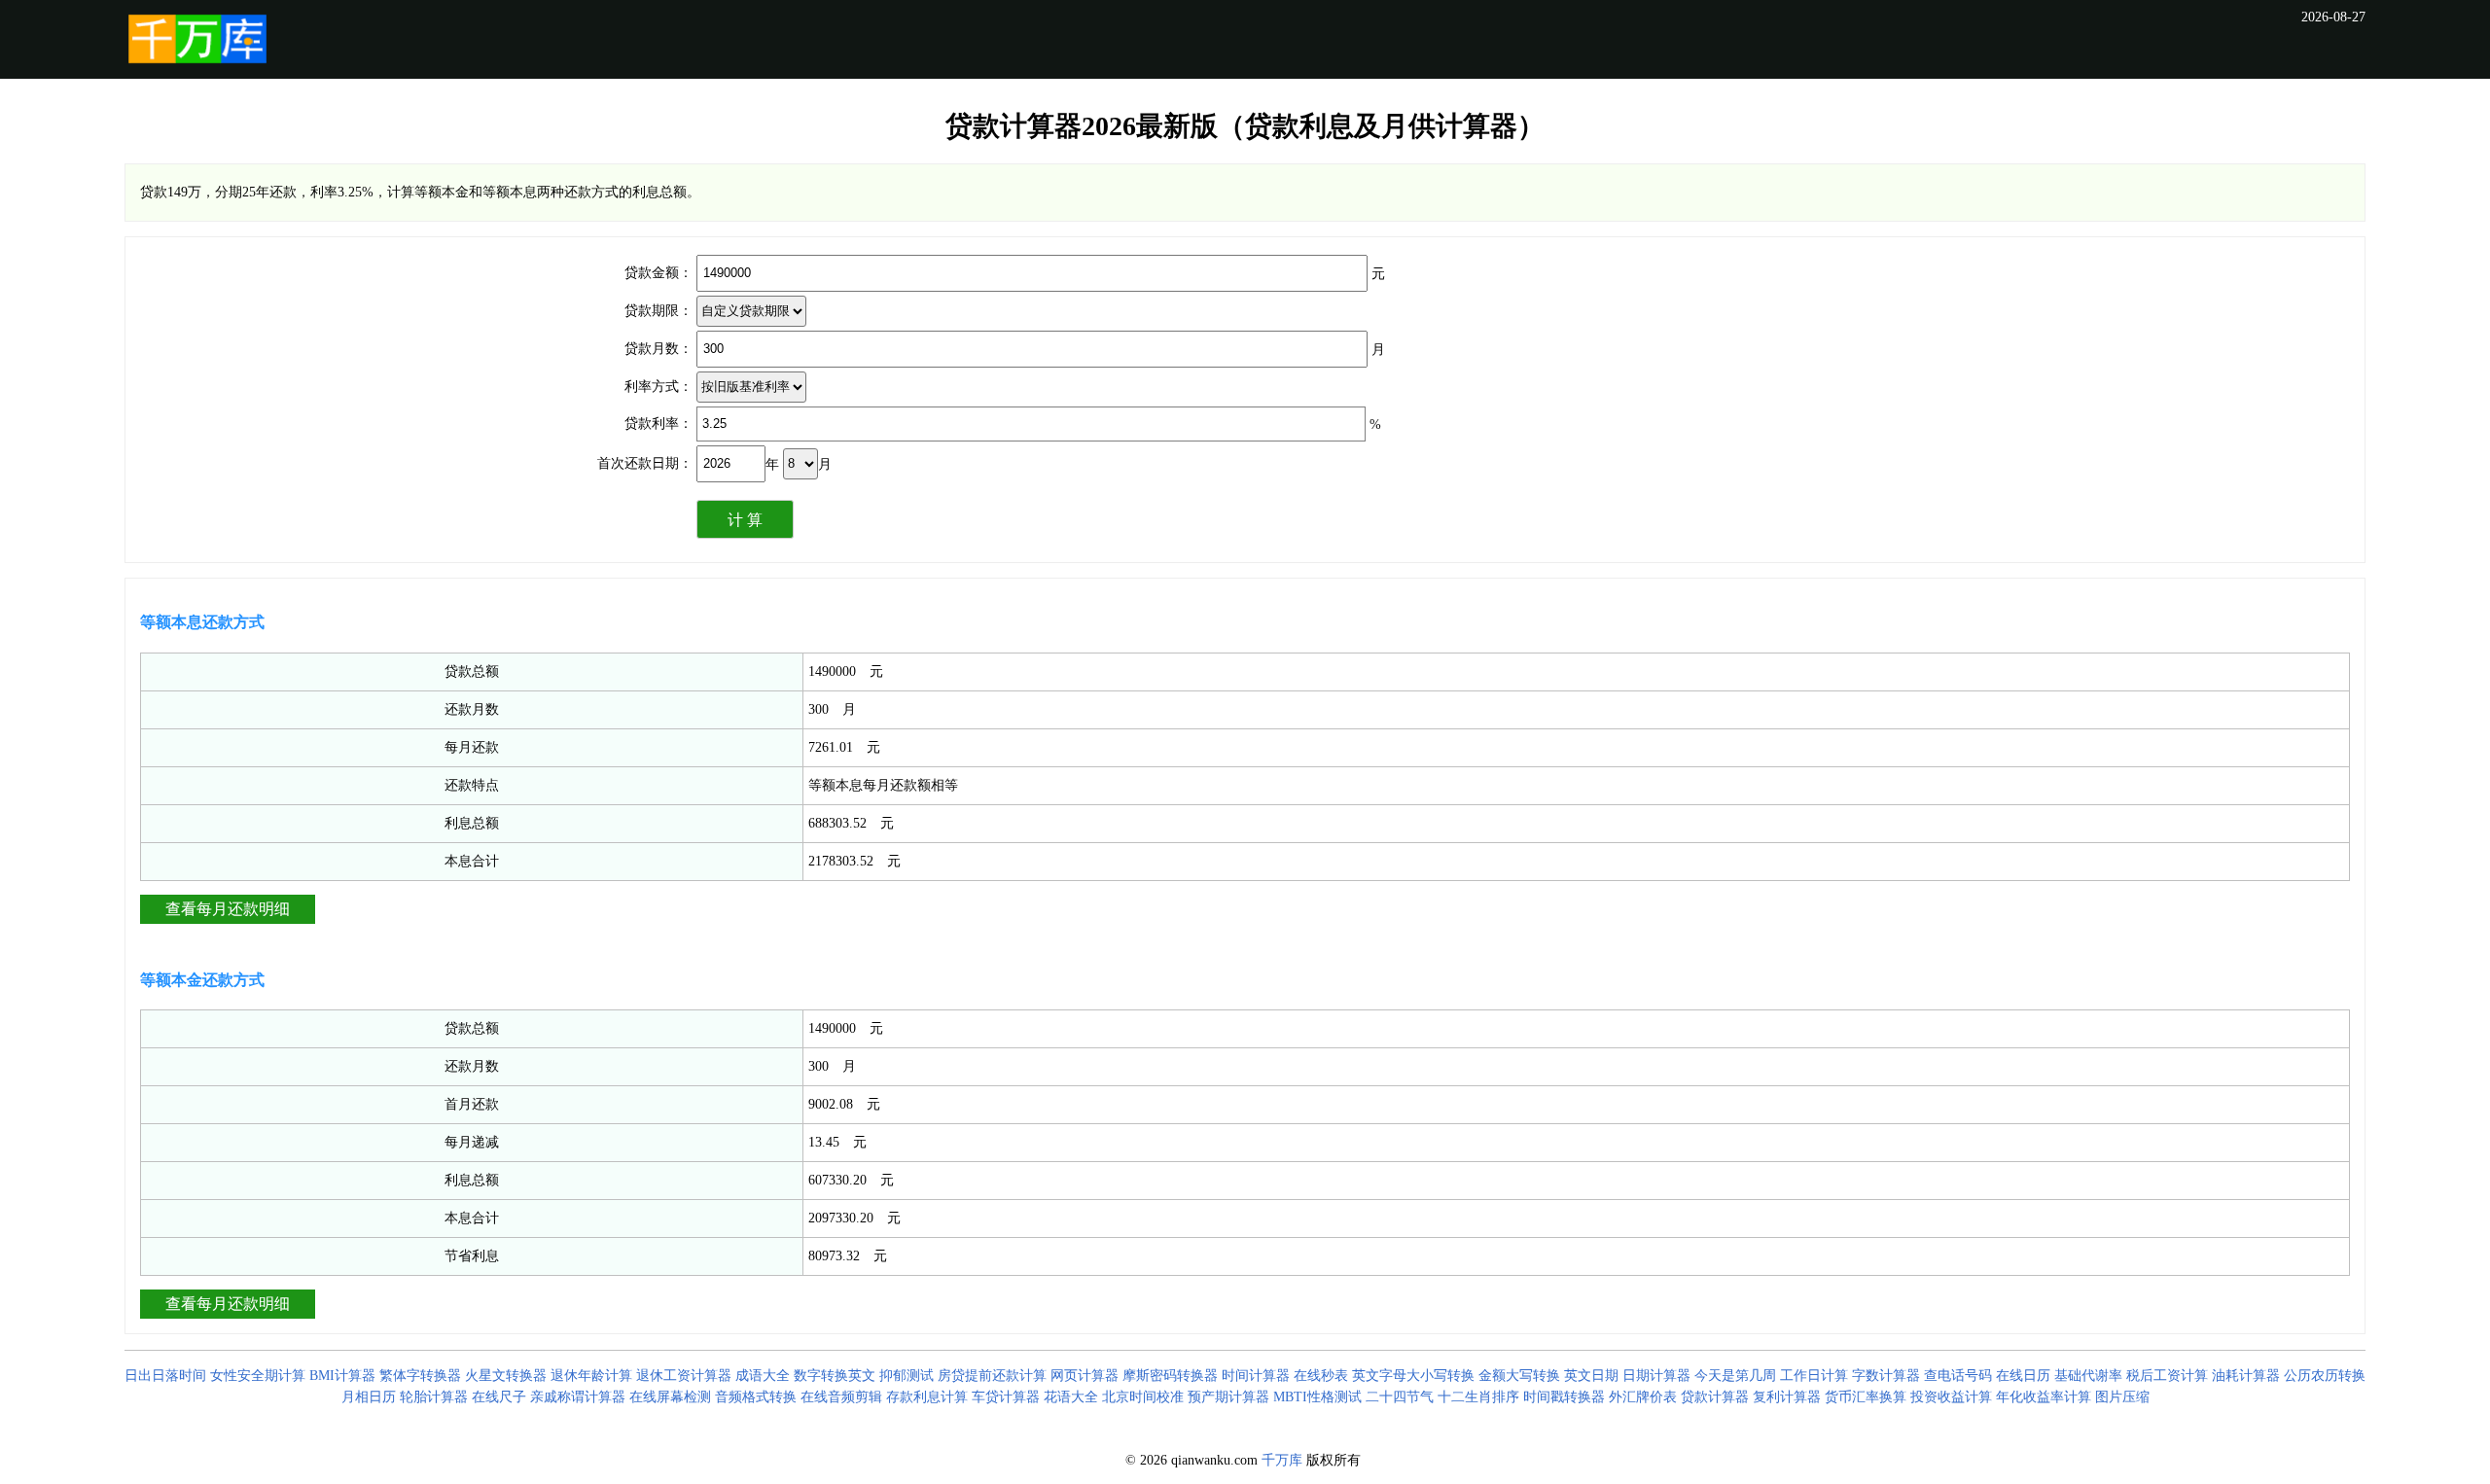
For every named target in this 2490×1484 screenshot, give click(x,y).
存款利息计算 (927, 1397)
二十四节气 (1400, 1397)
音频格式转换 (756, 1397)
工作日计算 (1814, 1376)
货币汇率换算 (1866, 1397)
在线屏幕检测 (670, 1397)
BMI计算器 (342, 1376)
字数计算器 (1886, 1376)
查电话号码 (1958, 1376)
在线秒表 (1321, 1376)
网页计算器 (1085, 1376)
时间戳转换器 (1564, 1397)
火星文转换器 (506, 1376)
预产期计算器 (1228, 1397)
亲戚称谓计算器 (578, 1397)
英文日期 (1591, 1376)
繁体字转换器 (420, 1376)
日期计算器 (1656, 1376)
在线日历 (2023, 1376)
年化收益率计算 (2044, 1397)
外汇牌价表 (1643, 1397)
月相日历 (369, 1397)
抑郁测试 (907, 1376)
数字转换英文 (835, 1376)
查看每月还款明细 (228, 909)
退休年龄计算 (591, 1376)
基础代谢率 (2088, 1376)
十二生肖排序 (1478, 1397)
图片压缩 (2122, 1397)
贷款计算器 (1715, 1397)
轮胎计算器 (434, 1397)
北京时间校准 (1143, 1397)
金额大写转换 (1519, 1376)
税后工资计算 (2167, 1376)
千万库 (1282, 1460)
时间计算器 (1256, 1376)
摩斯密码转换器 (1170, 1376)
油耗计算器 (2246, 1376)
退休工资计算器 (684, 1376)
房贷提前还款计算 (992, 1376)
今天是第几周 (1735, 1376)
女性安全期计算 (258, 1376)
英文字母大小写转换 (1413, 1376)
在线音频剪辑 (841, 1397)
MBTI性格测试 (1317, 1397)
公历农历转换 (2325, 1376)
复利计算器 (1787, 1397)
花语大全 (1071, 1397)
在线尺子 (499, 1397)
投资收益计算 (1951, 1397)
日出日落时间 (165, 1376)
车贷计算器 (1006, 1397)
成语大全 (763, 1376)
